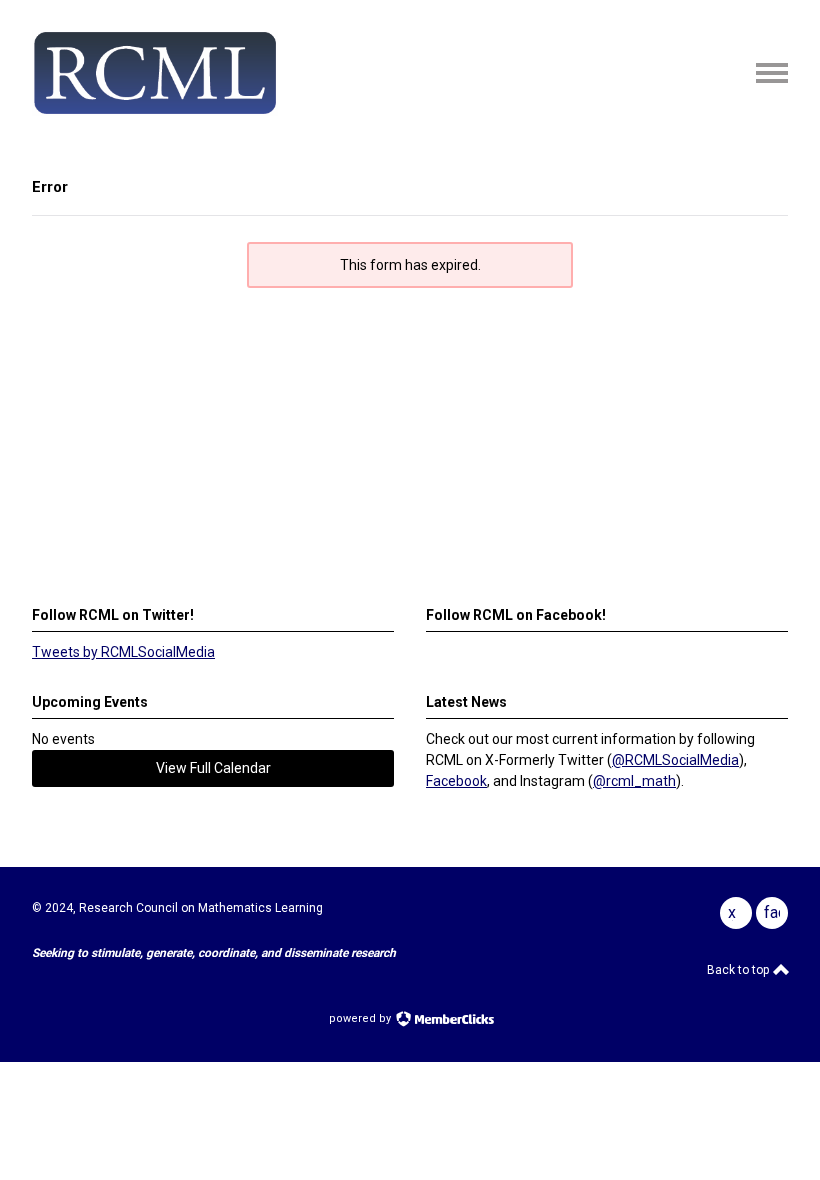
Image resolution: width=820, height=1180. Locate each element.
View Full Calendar (213, 768)
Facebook (456, 781)
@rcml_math (634, 781)
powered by (361, 1018)
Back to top (739, 970)
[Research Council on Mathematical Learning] (155, 111)
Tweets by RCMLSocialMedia (123, 652)
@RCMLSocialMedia (675, 760)
